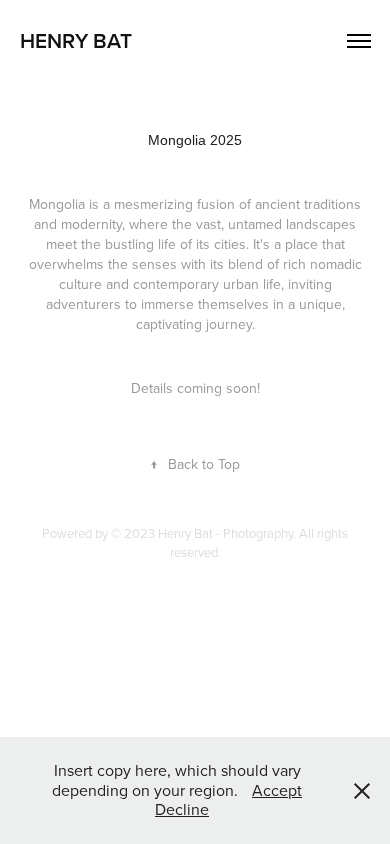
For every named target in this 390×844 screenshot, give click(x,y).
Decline (182, 809)
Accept (277, 790)
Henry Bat (76, 40)
